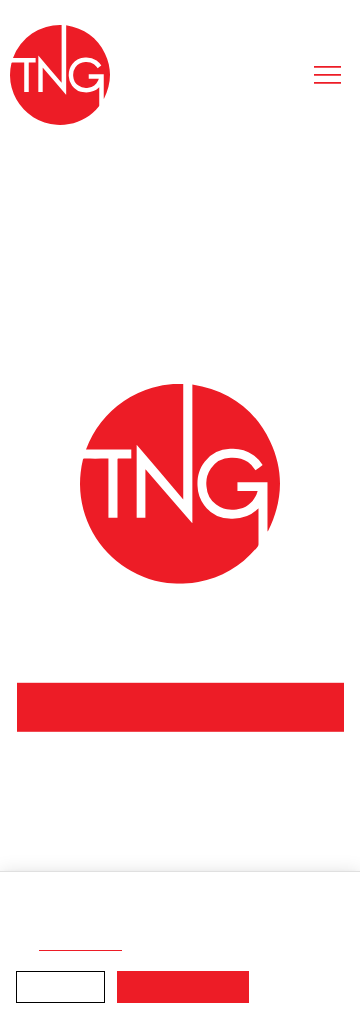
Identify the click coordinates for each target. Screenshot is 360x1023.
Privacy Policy (198, 923)
